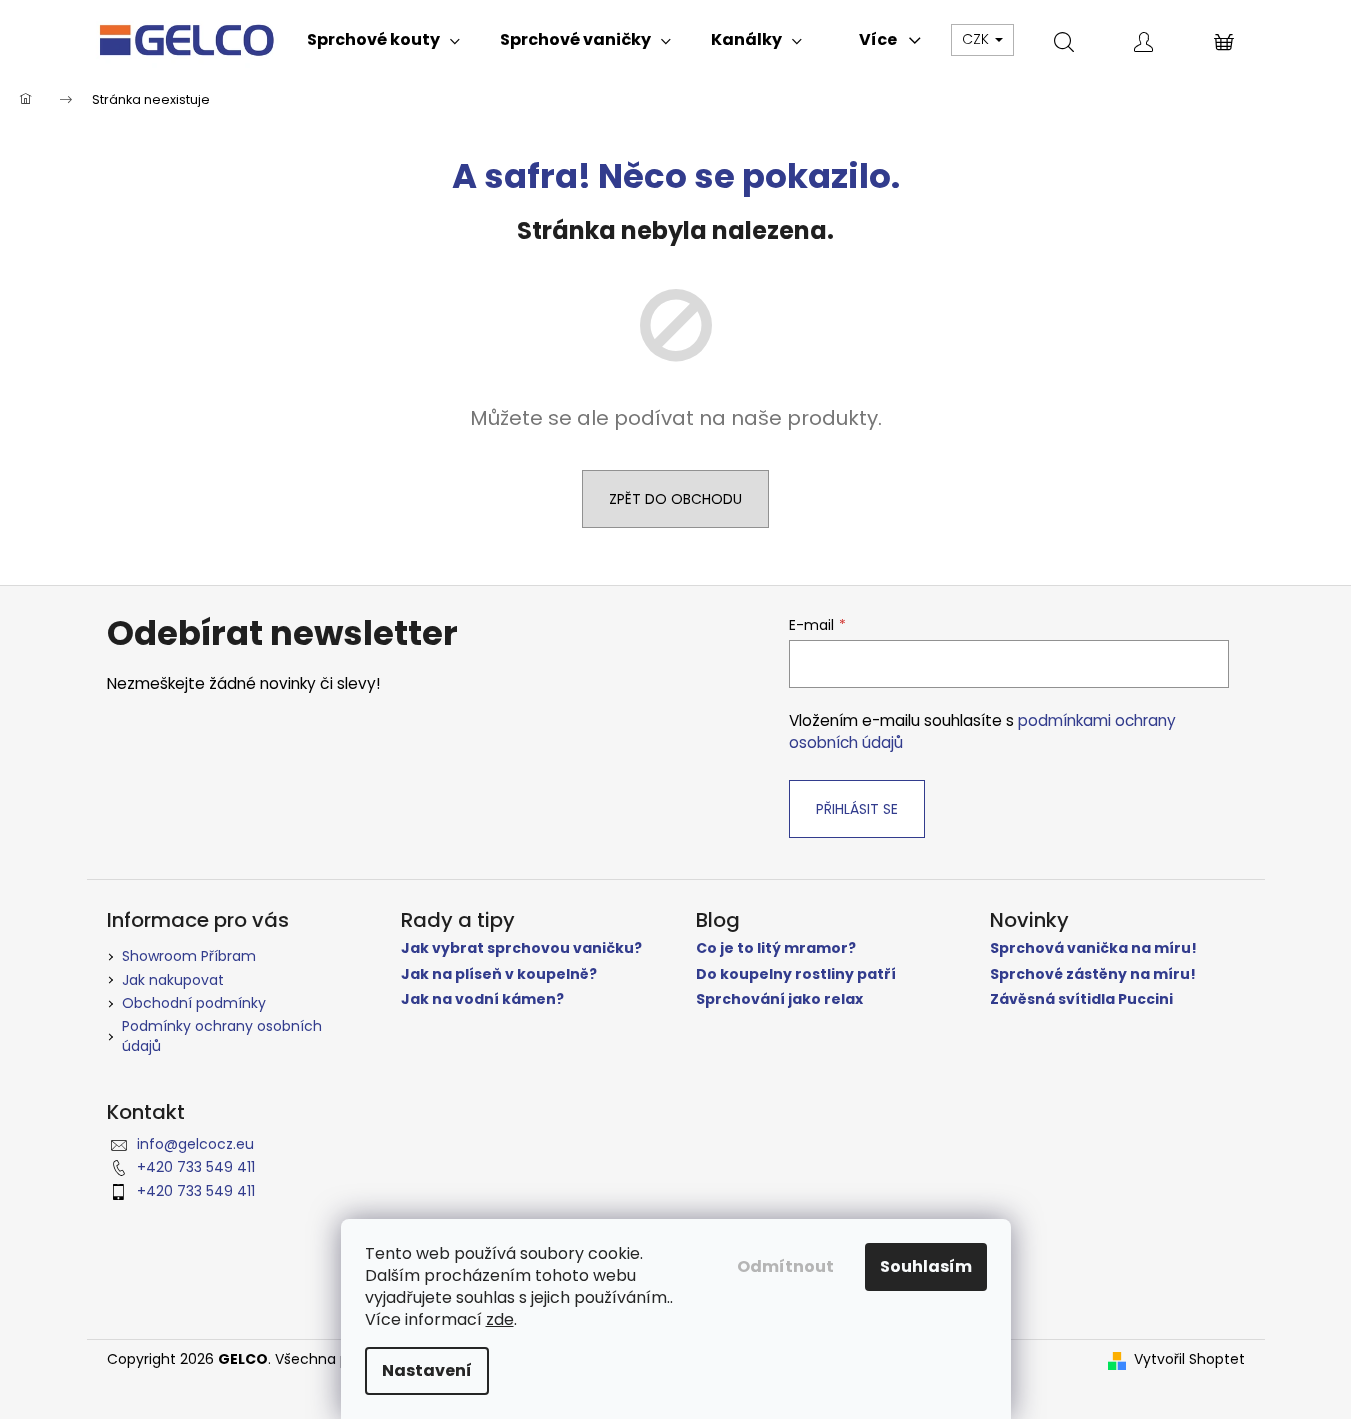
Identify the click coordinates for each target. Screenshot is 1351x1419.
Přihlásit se (857, 809)
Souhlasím (926, 1266)
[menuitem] (383, 40)
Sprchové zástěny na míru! (1093, 974)
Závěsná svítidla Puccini (1081, 999)
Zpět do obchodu (675, 499)
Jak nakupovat (173, 980)
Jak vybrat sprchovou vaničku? (521, 948)
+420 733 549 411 (196, 1167)
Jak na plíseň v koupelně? (499, 974)
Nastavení (427, 1370)
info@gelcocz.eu (195, 1144)
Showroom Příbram (189, 956)
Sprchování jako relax (779, 999)
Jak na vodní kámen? (482, 999)
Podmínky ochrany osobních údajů (222, 1035)
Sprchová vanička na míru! (1093, 948)
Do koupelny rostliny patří (796, 974)
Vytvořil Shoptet (1189, 1359)
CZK (977, 39)
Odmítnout (785, 1266)
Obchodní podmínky (194, 1003)
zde (500, 1319)
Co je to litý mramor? (776, 948)
